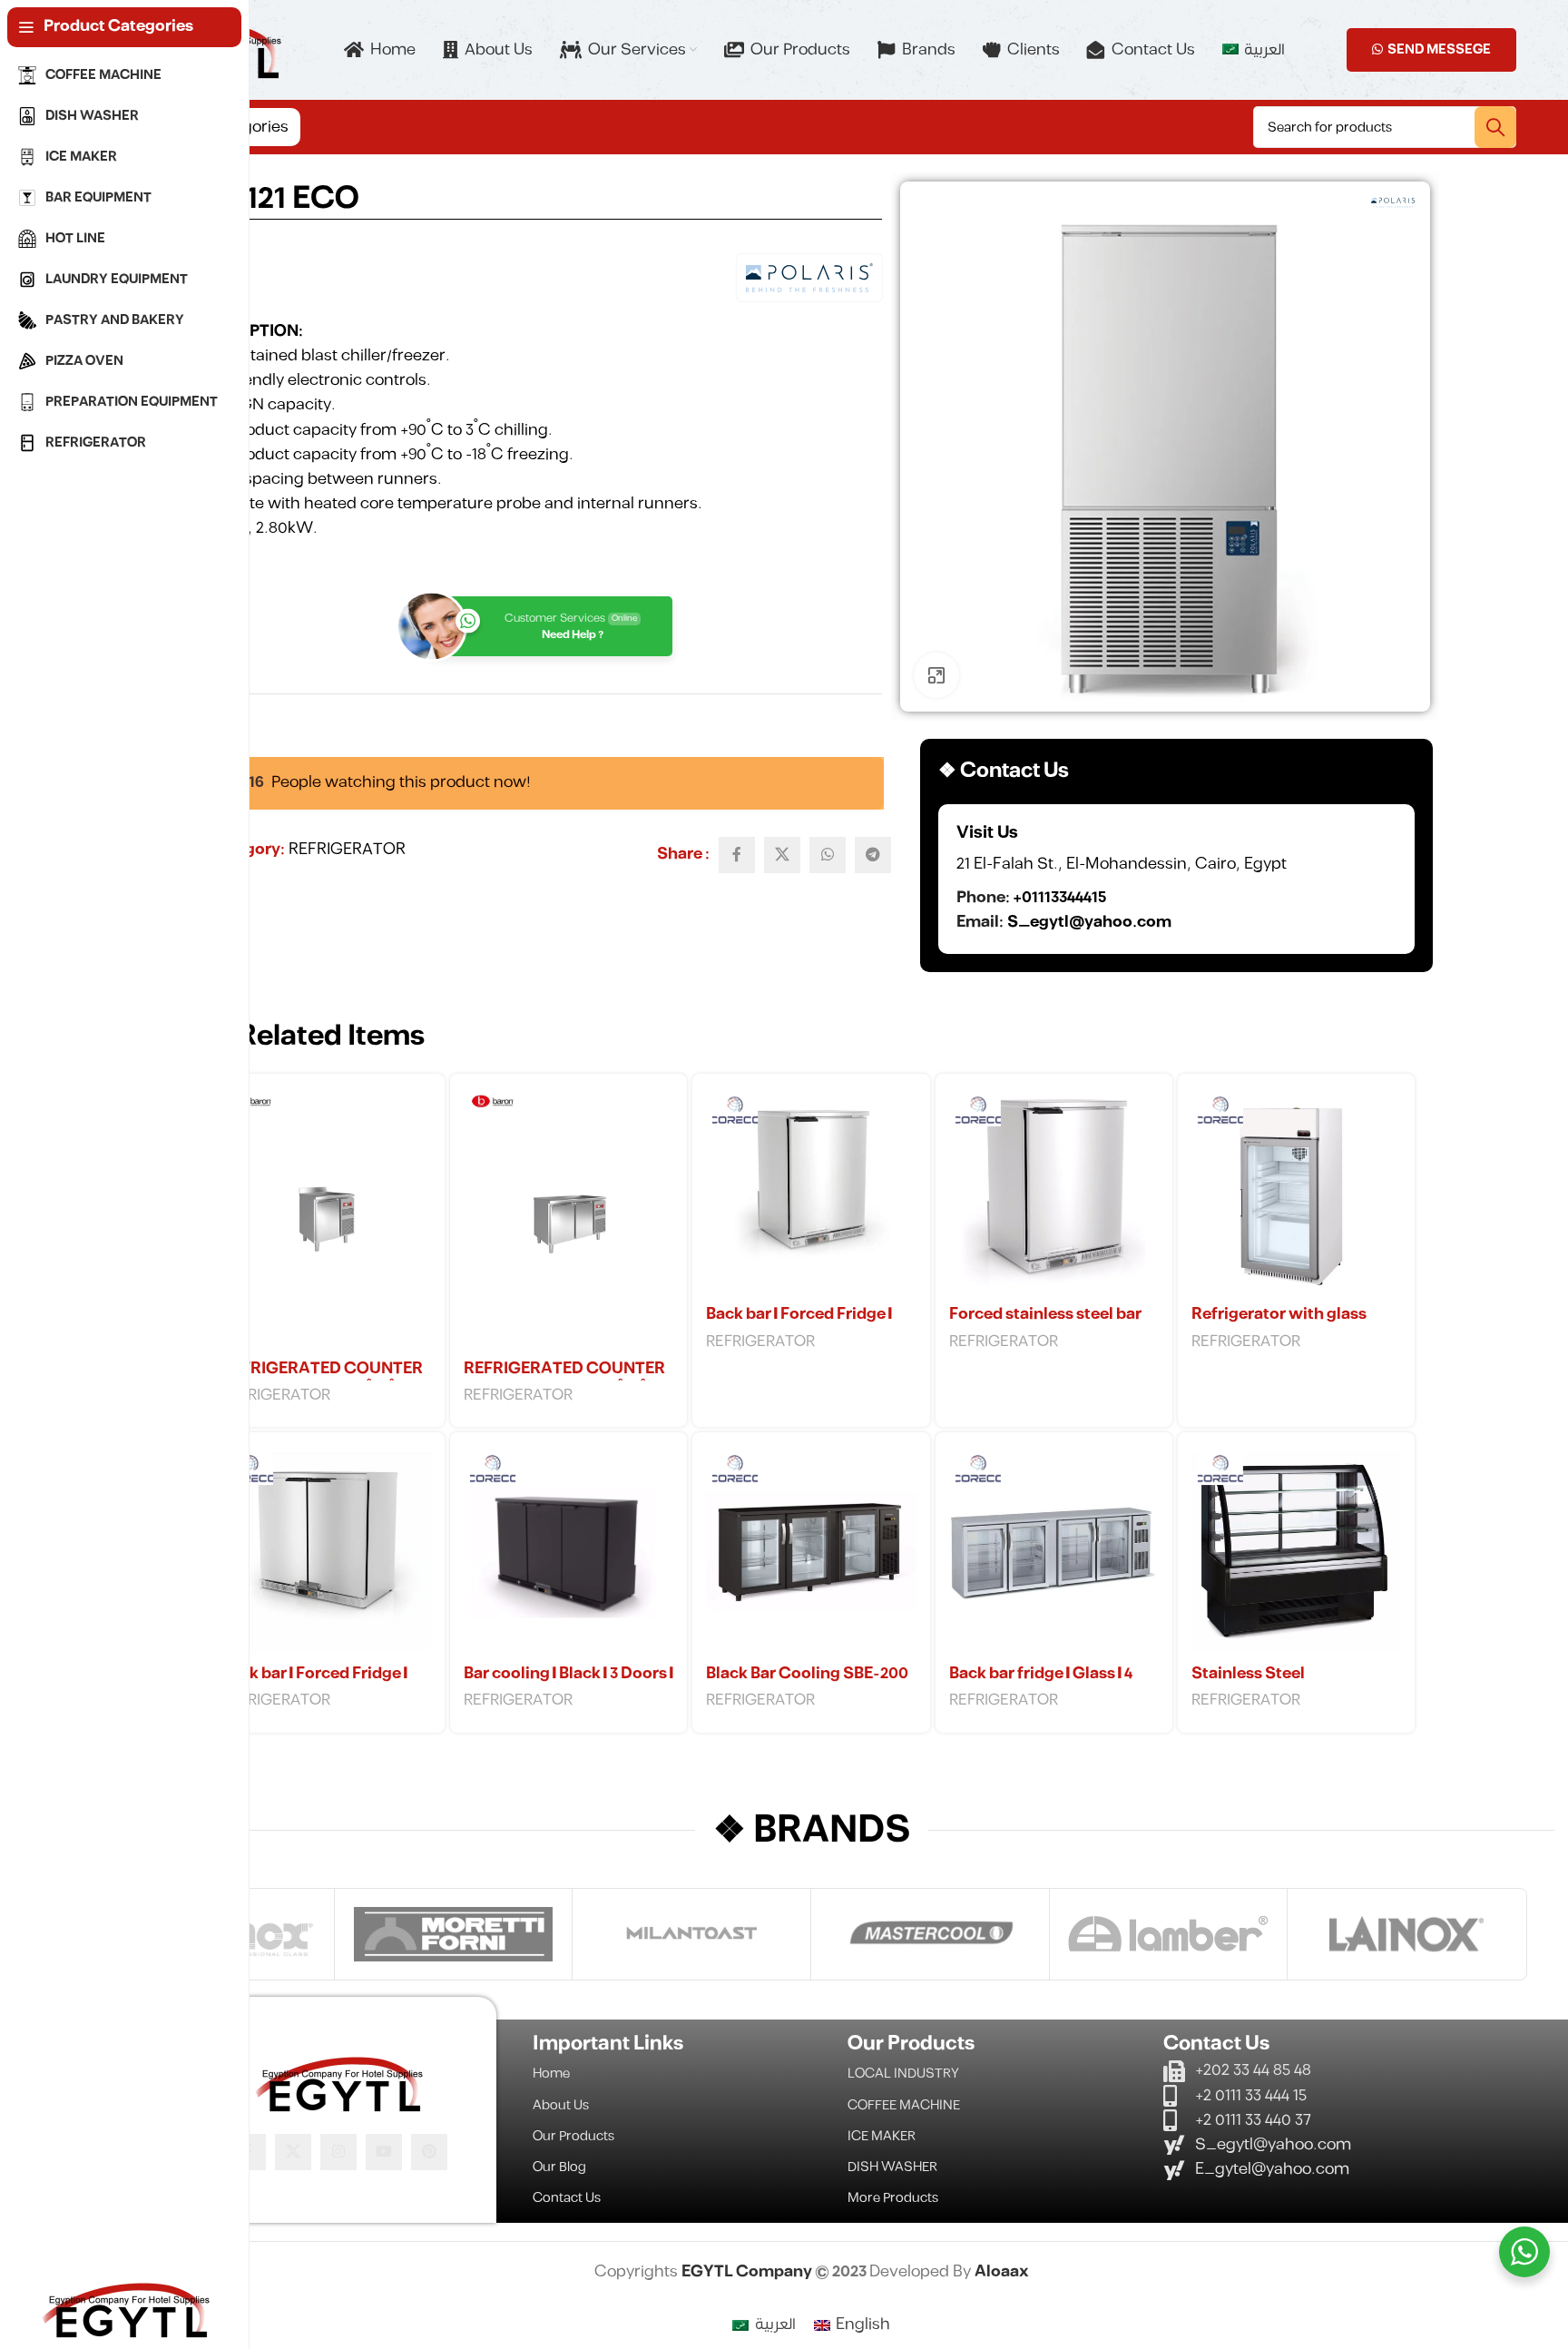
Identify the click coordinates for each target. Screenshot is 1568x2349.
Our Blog (559, 2167)
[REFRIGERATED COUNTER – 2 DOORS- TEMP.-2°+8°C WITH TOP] (568, 1219)
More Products (893, 2198)
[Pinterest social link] (429, 2152)
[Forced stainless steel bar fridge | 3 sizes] (1054, 1192)
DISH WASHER (892, 2167)
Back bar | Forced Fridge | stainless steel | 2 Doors (314, 1685)
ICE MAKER (882, 2136)
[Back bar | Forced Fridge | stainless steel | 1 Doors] (811, 1192)
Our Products (573, 2136)
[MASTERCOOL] (930, 1934)
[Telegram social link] (873, 855)
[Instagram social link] (338, 2152)
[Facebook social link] (737, 855)
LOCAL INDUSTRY (903, 2074)
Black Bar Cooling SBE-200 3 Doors (807, 1685)
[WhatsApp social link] (828, 855)
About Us (561, 2105)
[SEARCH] (1495, 127)
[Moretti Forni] (454, 1934)
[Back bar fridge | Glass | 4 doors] (1054, 1551)
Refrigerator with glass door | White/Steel (1279, 1325)
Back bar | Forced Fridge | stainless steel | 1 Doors (799, 1325)
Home (551, 2074)
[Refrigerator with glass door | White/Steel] (1296, 1192)
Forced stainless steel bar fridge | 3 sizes (1045, 1325)
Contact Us (567, 2198)
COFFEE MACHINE (904, 2105)
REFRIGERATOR (347, 850)
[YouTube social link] (384, 2152)
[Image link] (338, 2082)
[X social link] (782, 855)
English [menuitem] (863, 2324)
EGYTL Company (748, 2272)
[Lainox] (1406, 1934)
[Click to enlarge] (936, 675)
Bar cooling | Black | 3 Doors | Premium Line (568, 1685)
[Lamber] (1169, 1934)
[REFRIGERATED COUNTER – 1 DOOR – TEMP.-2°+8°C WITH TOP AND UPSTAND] (326, 1219)
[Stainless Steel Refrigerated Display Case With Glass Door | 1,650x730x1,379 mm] (1296, 1551)
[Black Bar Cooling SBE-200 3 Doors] (811, 1551)
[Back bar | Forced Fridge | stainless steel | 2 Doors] (326, 1551)
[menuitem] (1253, 50)
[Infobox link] (1176, 879)
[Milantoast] (691, 1934)
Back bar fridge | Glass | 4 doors (1041, 1685)
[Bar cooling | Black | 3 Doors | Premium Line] (568, 1551)
